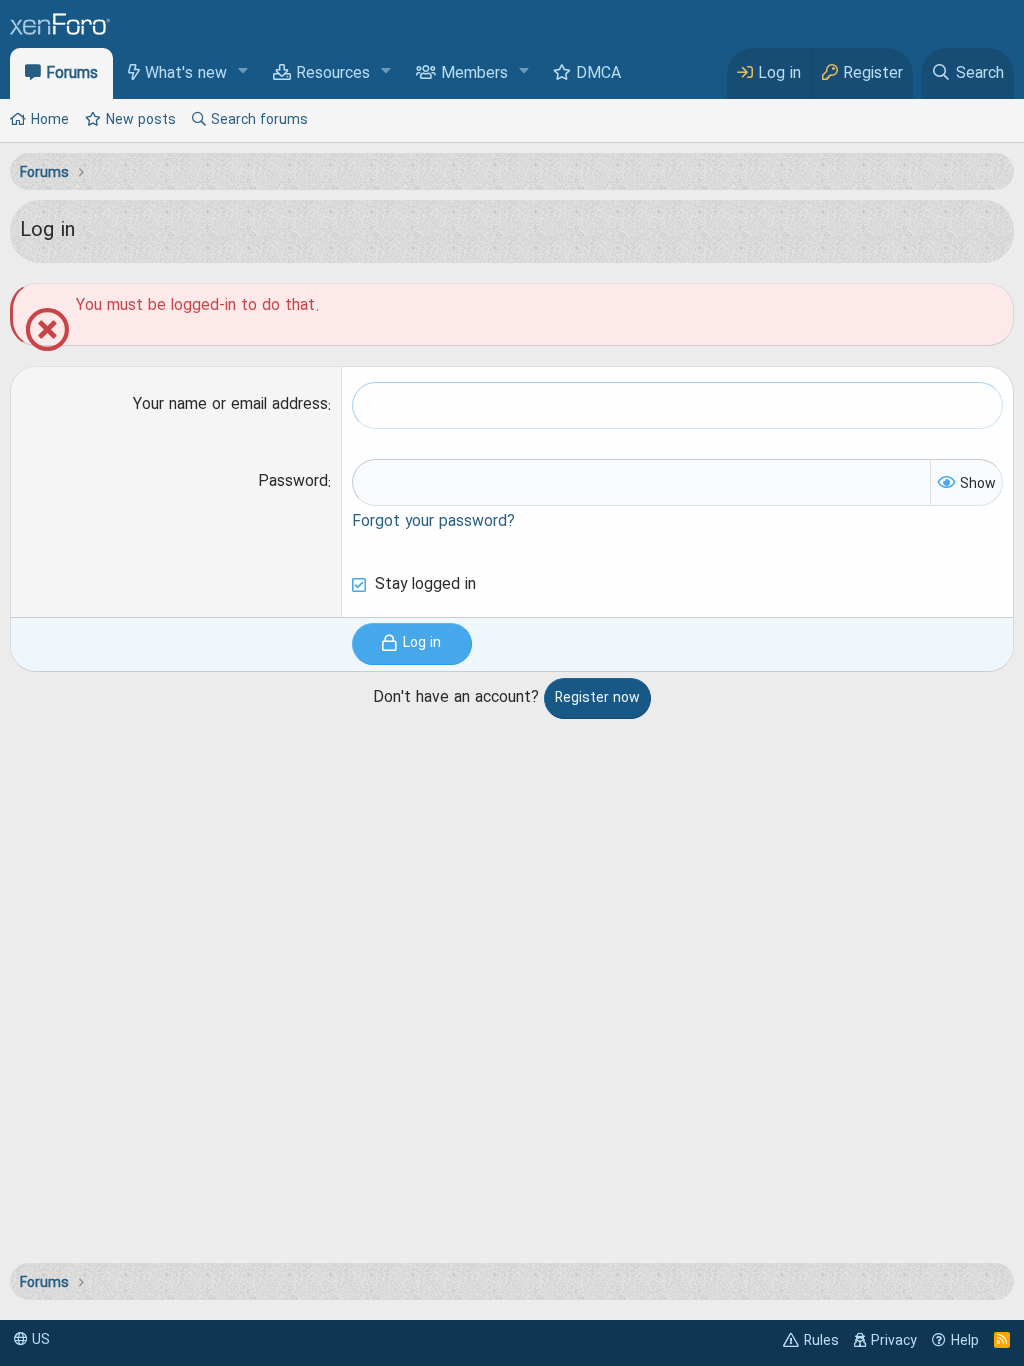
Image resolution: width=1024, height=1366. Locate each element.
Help (965, 1341)
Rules (821, 1341)
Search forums (259, 120)
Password (293, 482)
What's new (186, 74)
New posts (141, 120)
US (39, 1340)
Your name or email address (230, 405)
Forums (72, 74)
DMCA (598, 74)
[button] (243, 72)
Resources (333, 74)
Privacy (894, 1341)
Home (50, 120)
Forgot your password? (433, 522)
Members (474, 74)
